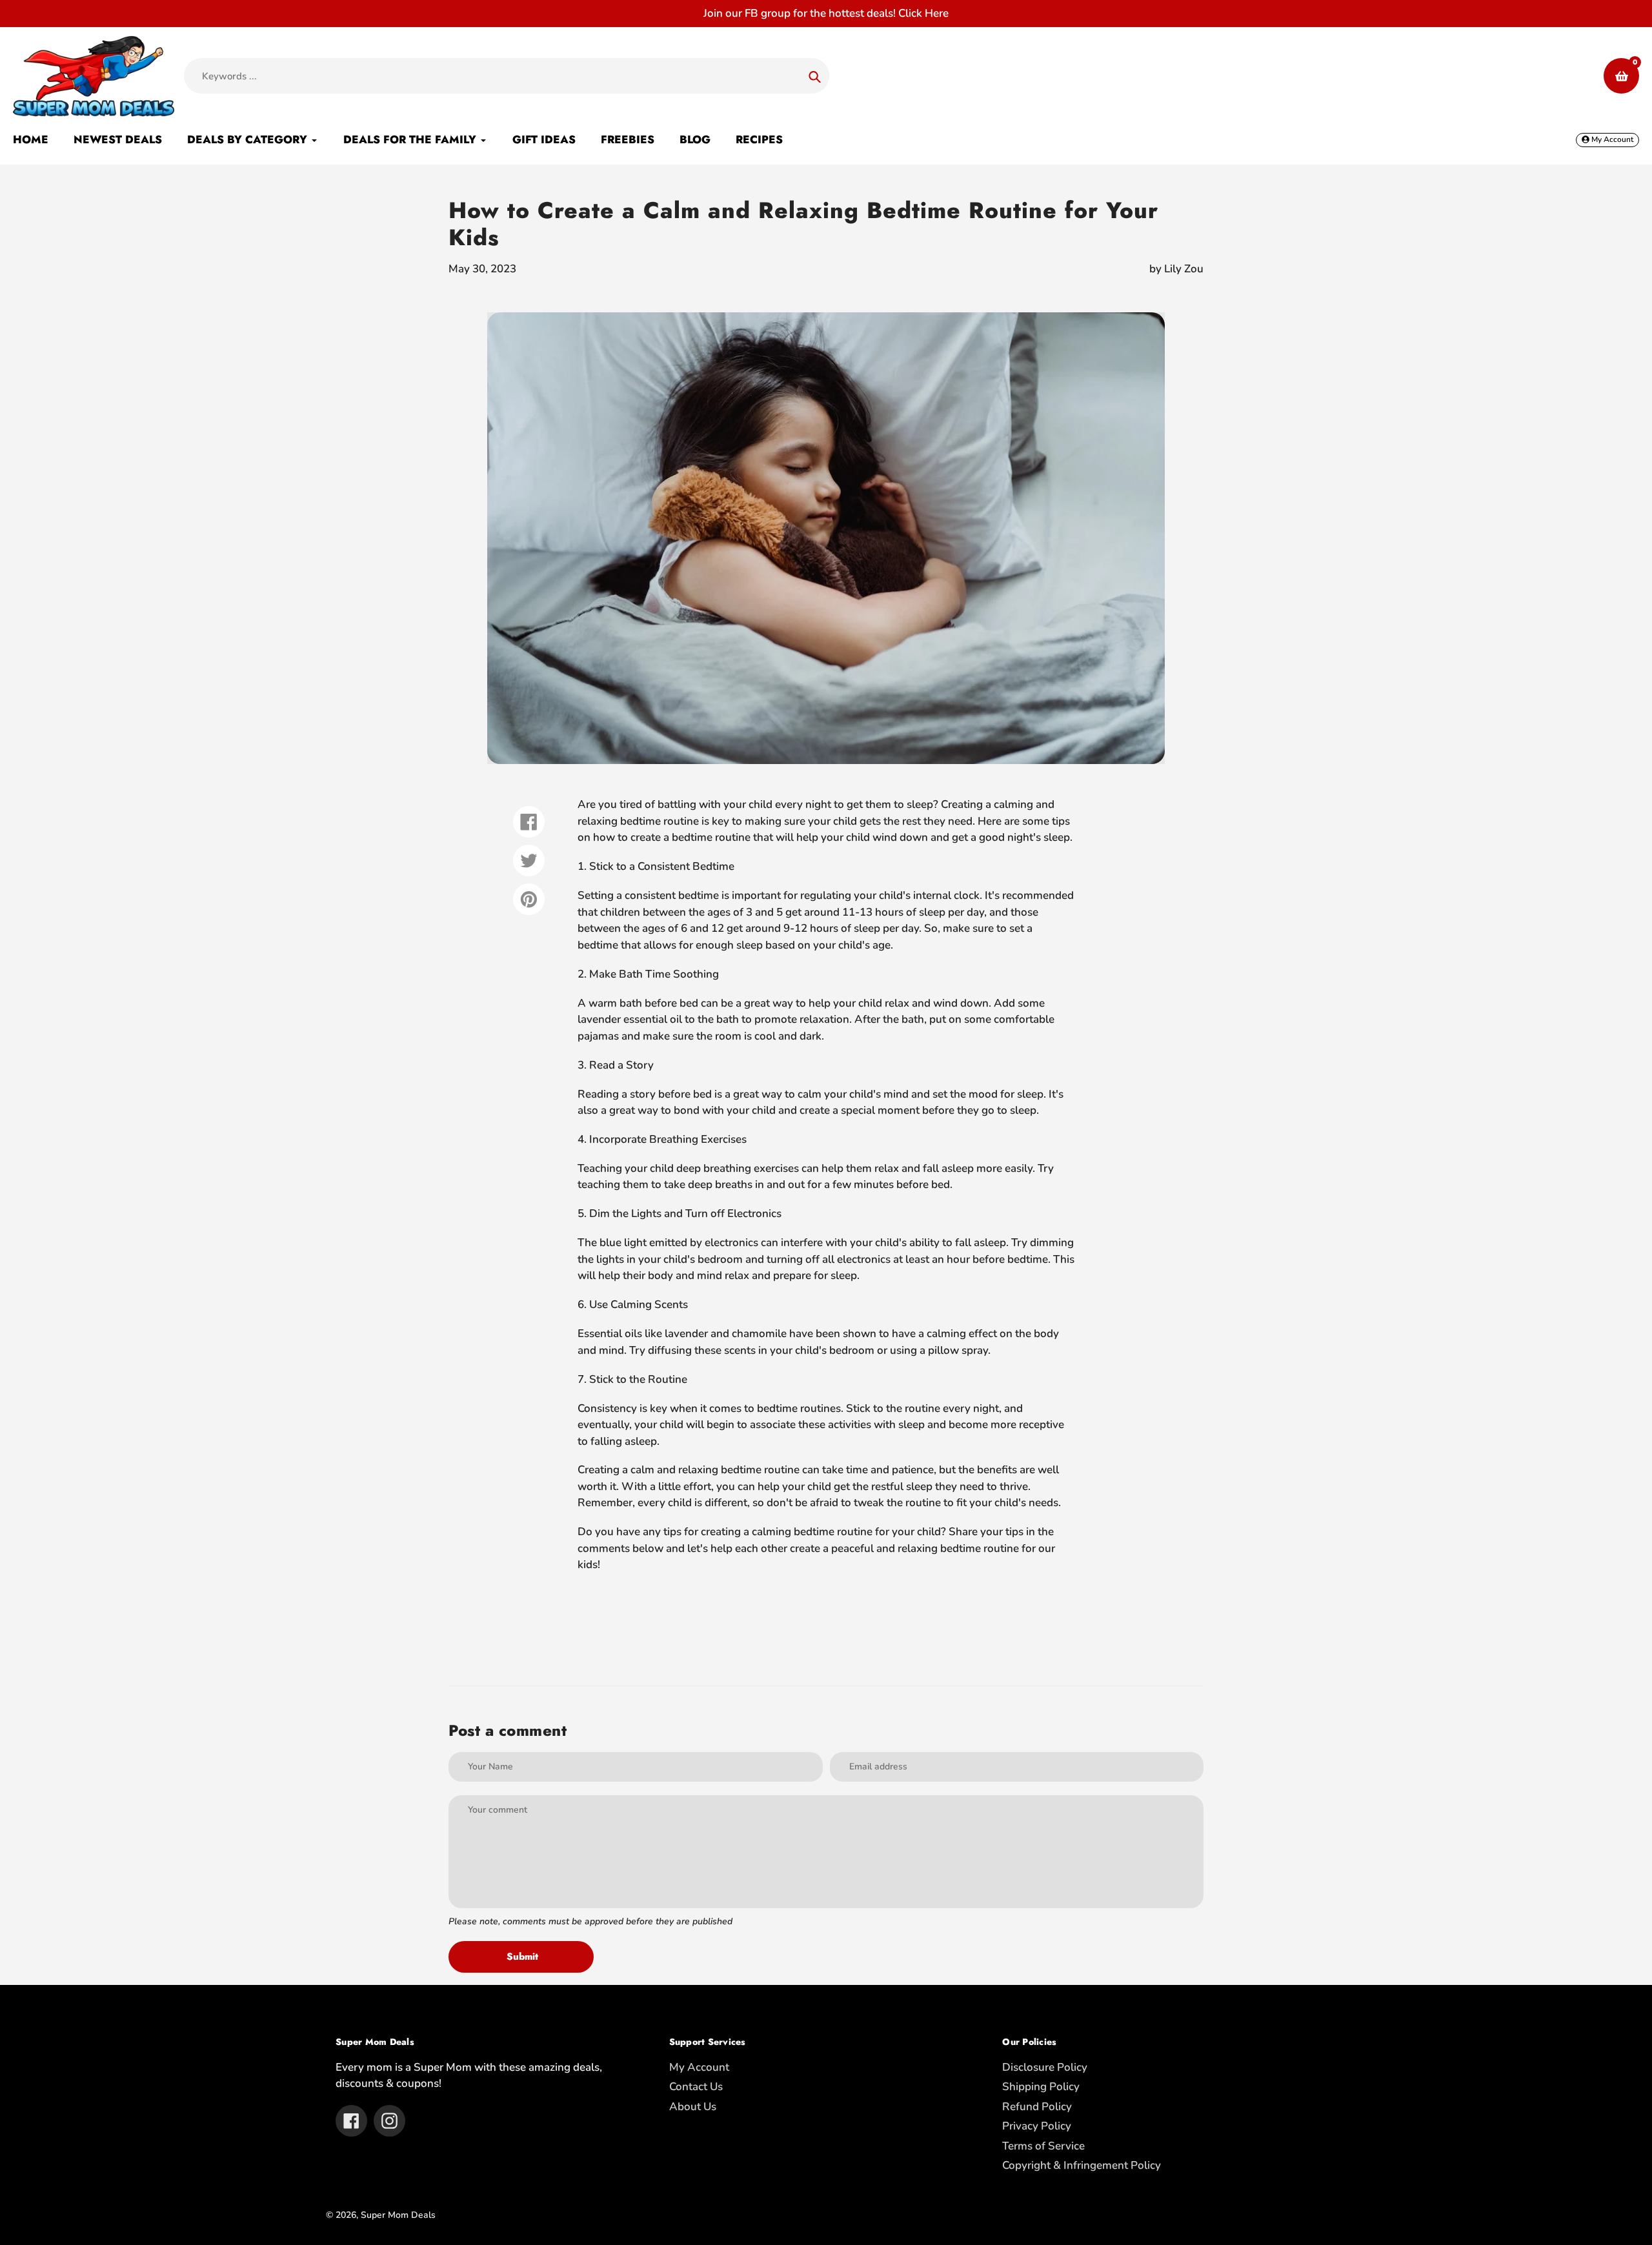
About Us (693, 2107)
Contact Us (696, 2087)
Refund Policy (1037, 2107)
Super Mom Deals (398, 2215)
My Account (699, 2067)
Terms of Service (1043, 2146)
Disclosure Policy (1045, 2067)
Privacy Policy (1037, 2126)
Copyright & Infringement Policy (1082, 2165)
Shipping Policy (1041, 2087)
